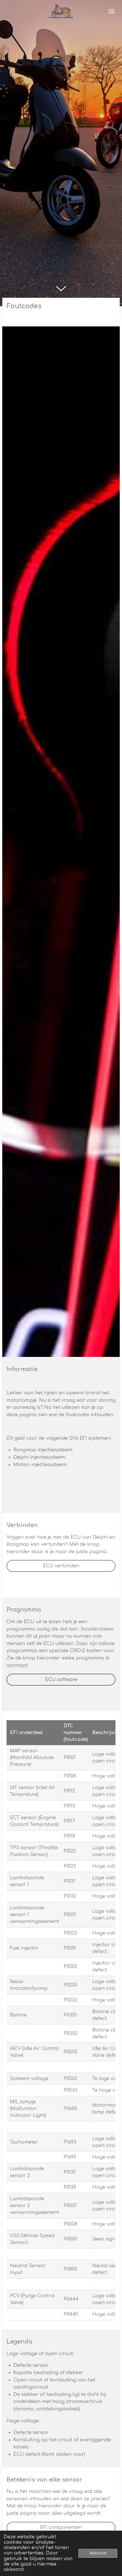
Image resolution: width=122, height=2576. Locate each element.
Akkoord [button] (98, 2553)
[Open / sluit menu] (112, 11)
